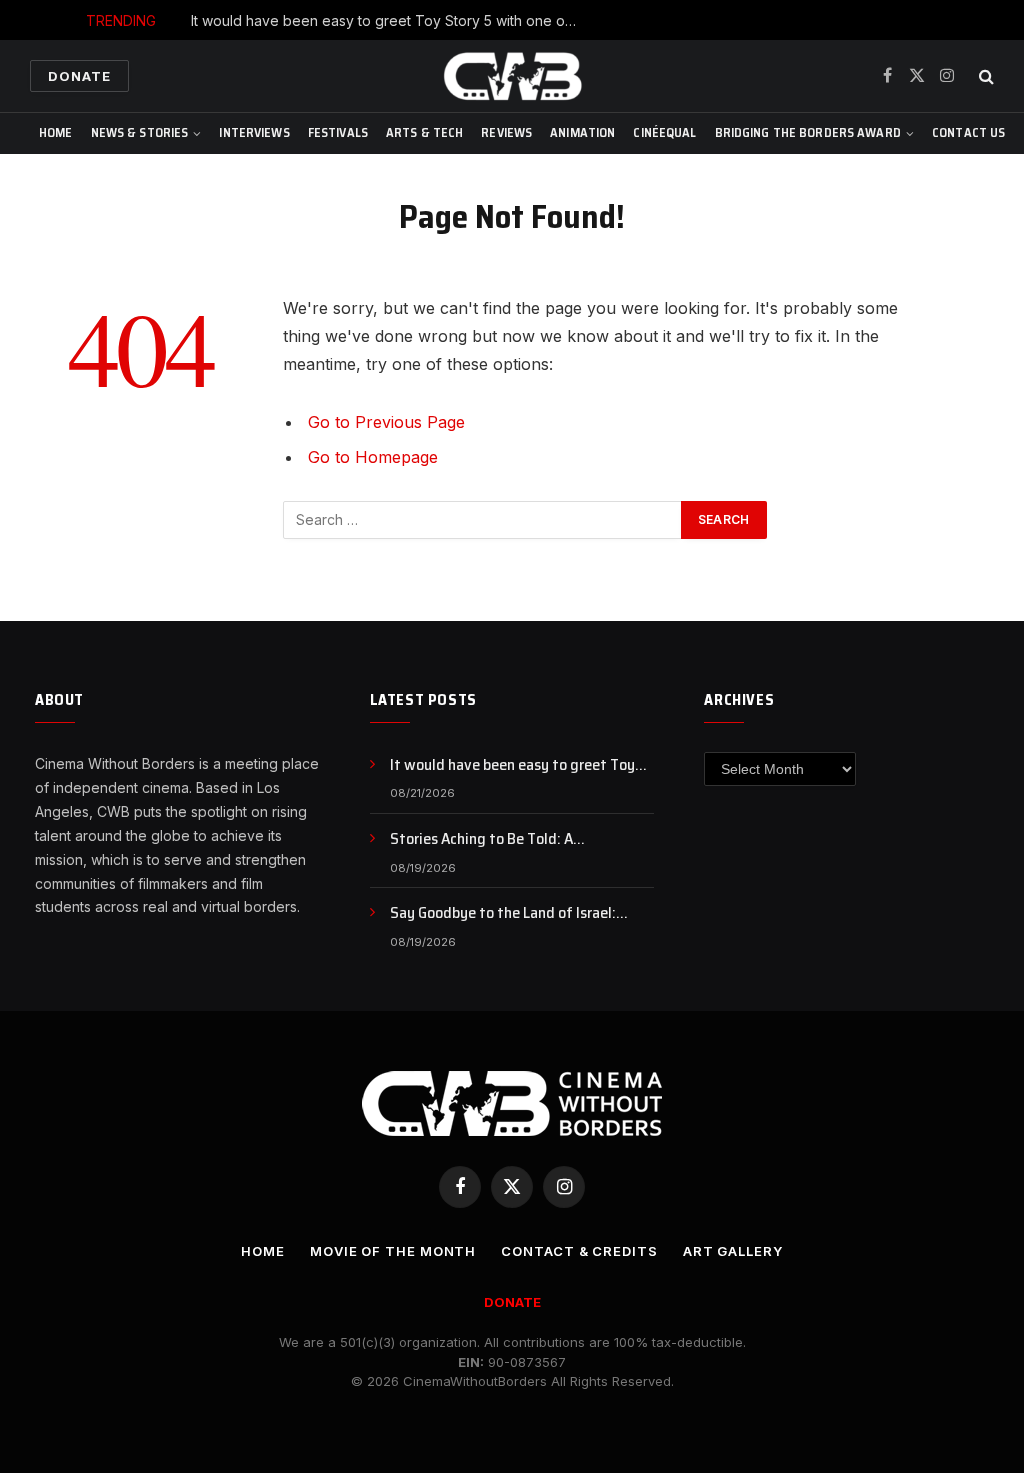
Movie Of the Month (393, 1251)
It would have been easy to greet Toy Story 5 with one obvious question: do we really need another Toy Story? (391, 20)
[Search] (984, 76)
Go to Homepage (373, 457)
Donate (79, 76)
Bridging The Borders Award (808, 132)
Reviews (506, 132)
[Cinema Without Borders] (512, 76)
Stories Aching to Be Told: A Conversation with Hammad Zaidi (501, 839)
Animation (582, 132)
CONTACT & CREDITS (579, 1251)
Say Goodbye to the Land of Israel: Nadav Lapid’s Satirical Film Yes (503, 913)
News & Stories (140, 132)
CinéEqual (664, 132)
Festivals (338, 132)
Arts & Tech (424, 132)
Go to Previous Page (386, 422)
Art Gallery (733, 1251)
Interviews (254, 132)
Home (56, 132)
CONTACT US (968, 132)
